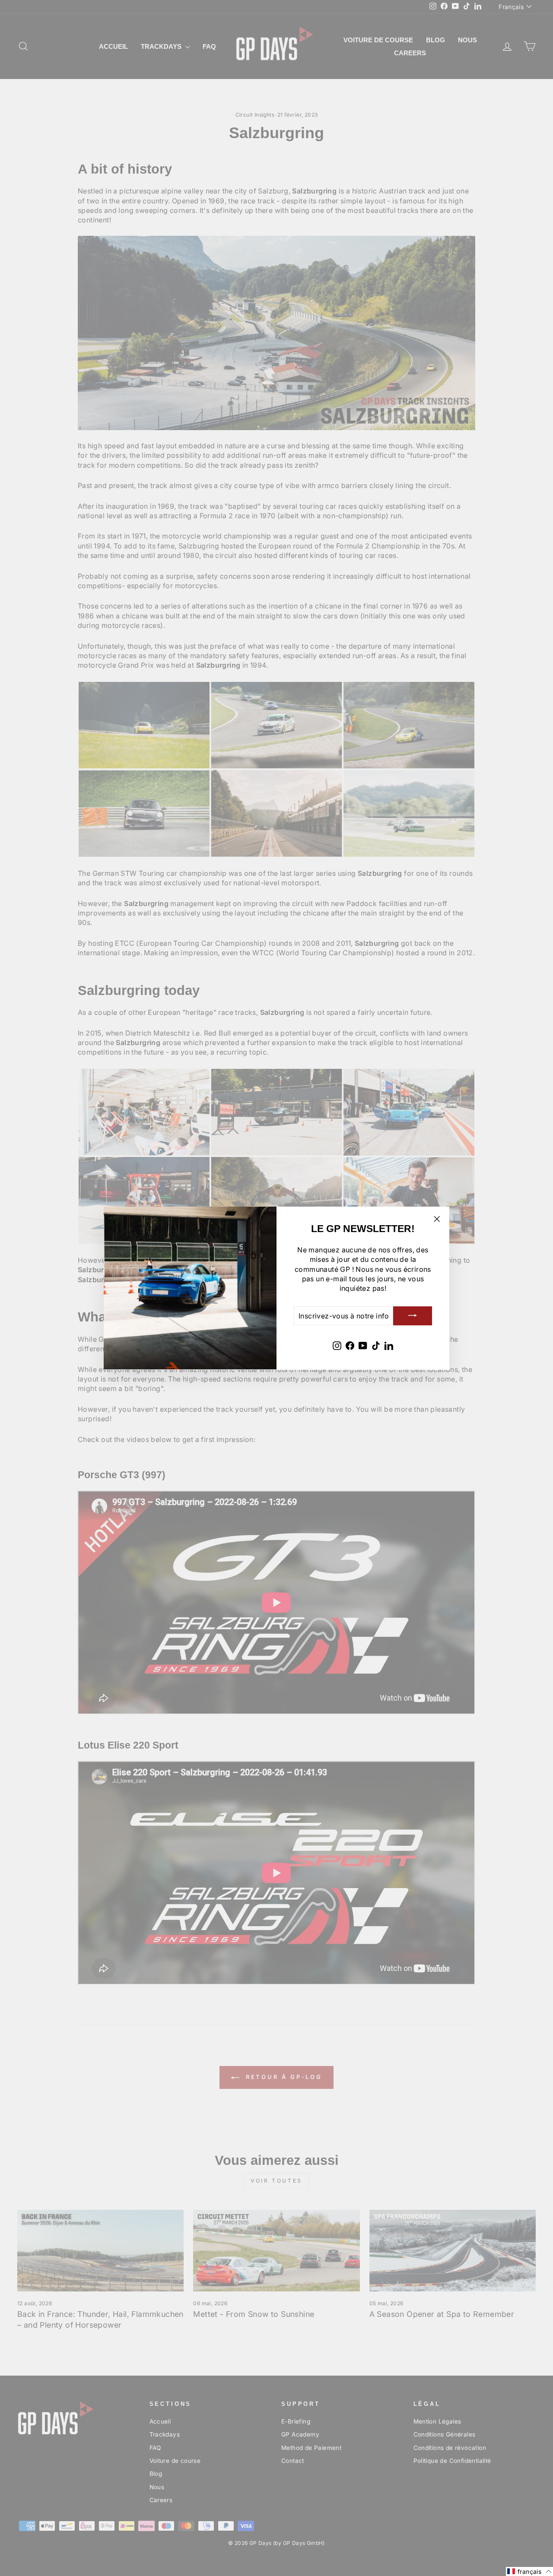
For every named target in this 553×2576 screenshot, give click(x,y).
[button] (529, 2571)
